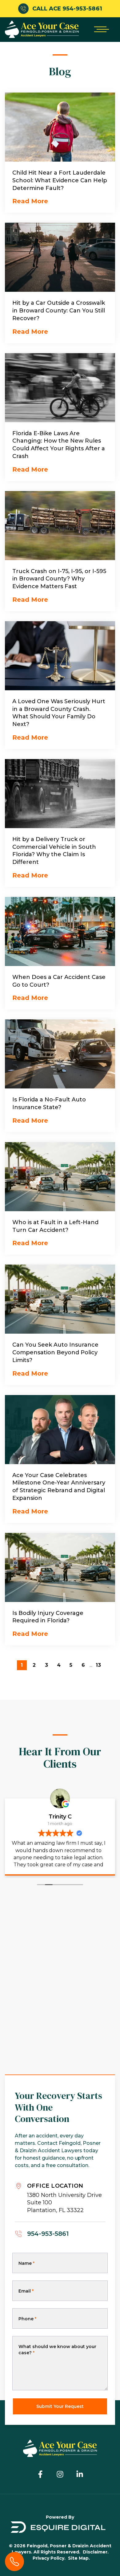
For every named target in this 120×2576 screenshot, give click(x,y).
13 (98, 1665)
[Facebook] (40, 2474)
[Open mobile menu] (100, 29)
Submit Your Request (60, 2406)
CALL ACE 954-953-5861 (67, 9)
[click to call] (14, 2562)
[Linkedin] (80, 2474)
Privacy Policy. (49, 2558)
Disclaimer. (96, 2552)
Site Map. (79, 2558)
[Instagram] (60, 2474)
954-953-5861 (48, 2234)
